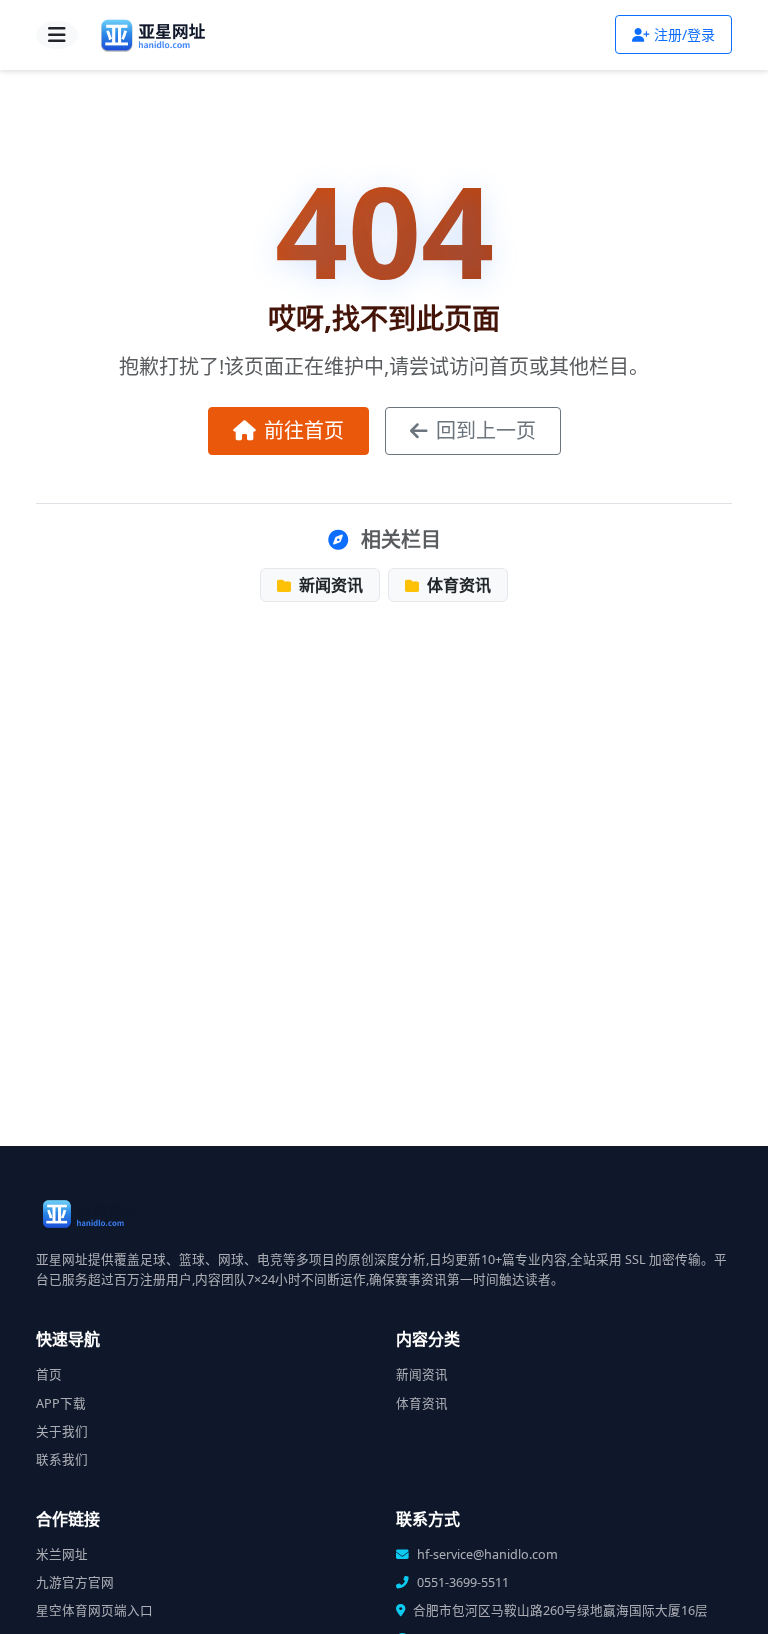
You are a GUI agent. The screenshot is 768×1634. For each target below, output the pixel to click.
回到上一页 (486, 430)
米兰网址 (62, 1554)
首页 (49, 1374)
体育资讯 (457, 585)
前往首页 (304, 430)
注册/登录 (684, 34)
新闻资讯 (329, 585)
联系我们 (62, 1459)
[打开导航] (57, 35)
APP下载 (61, 1403)
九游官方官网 (75, 1582)
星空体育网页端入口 (94, 1610)
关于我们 (62, 1431)
